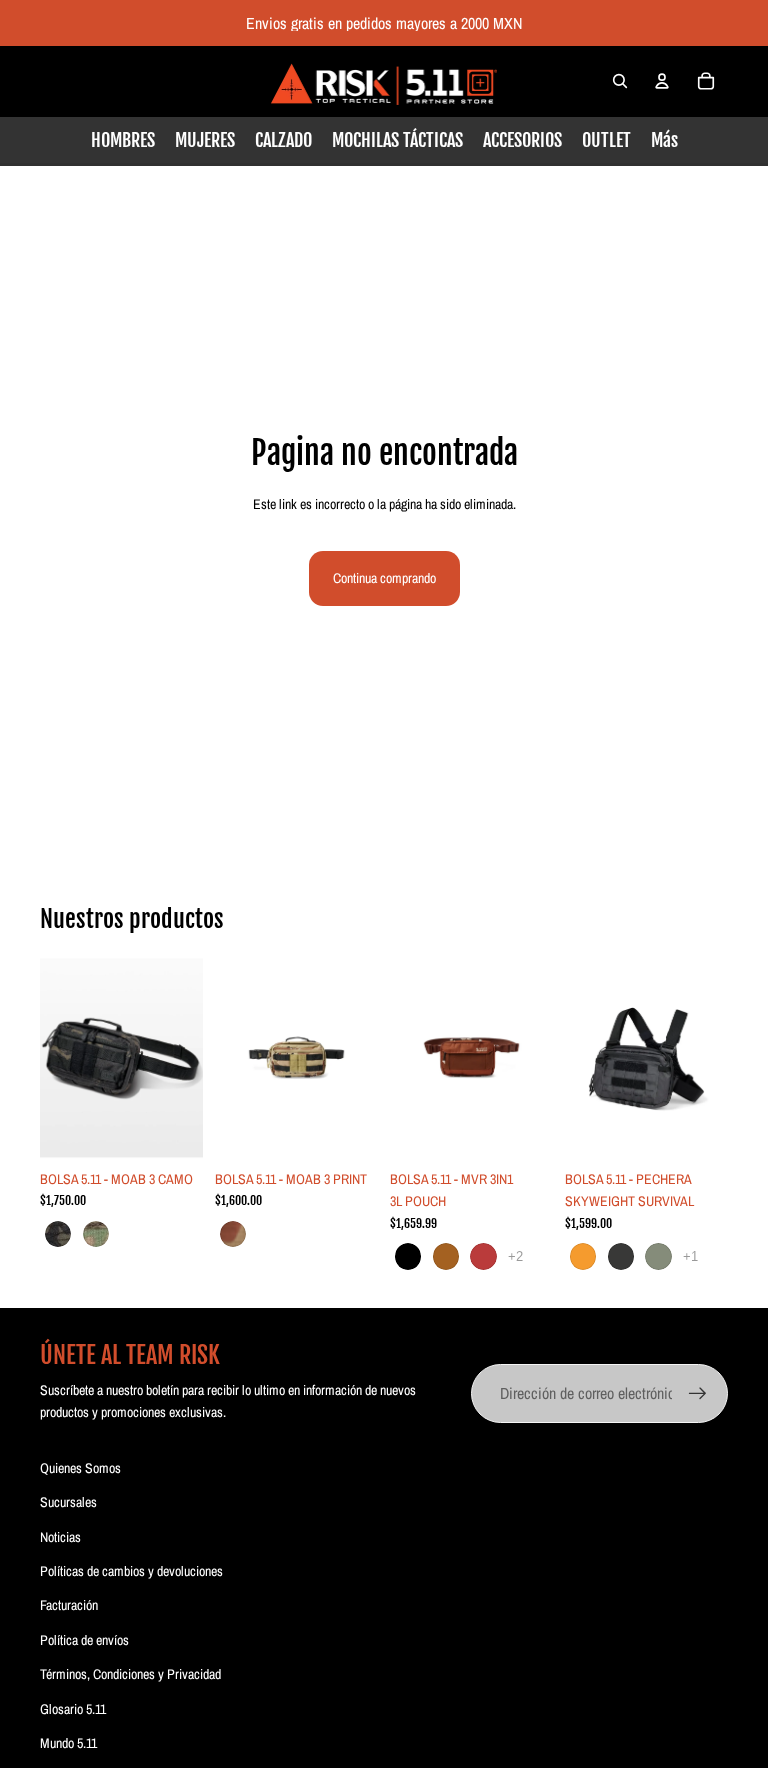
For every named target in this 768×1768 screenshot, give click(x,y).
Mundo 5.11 (68, 1743)
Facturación (69, 1605)
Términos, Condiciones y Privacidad (130, 1674)
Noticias (60, 1537)
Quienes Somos (80, 1468)
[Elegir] (172, 1129)
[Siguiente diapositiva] (181, 1058)
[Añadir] (347, 1129)
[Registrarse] (698, 1394)
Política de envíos (84, 1640)
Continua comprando (384, 578)
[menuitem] (664, 140)
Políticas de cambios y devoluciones (131, 1571)
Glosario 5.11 (73, 1709)
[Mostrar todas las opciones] (515, 1256)
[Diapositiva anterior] (62, 1058)
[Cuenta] (662, 81)
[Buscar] (620, 81)
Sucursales (68, 1502)
